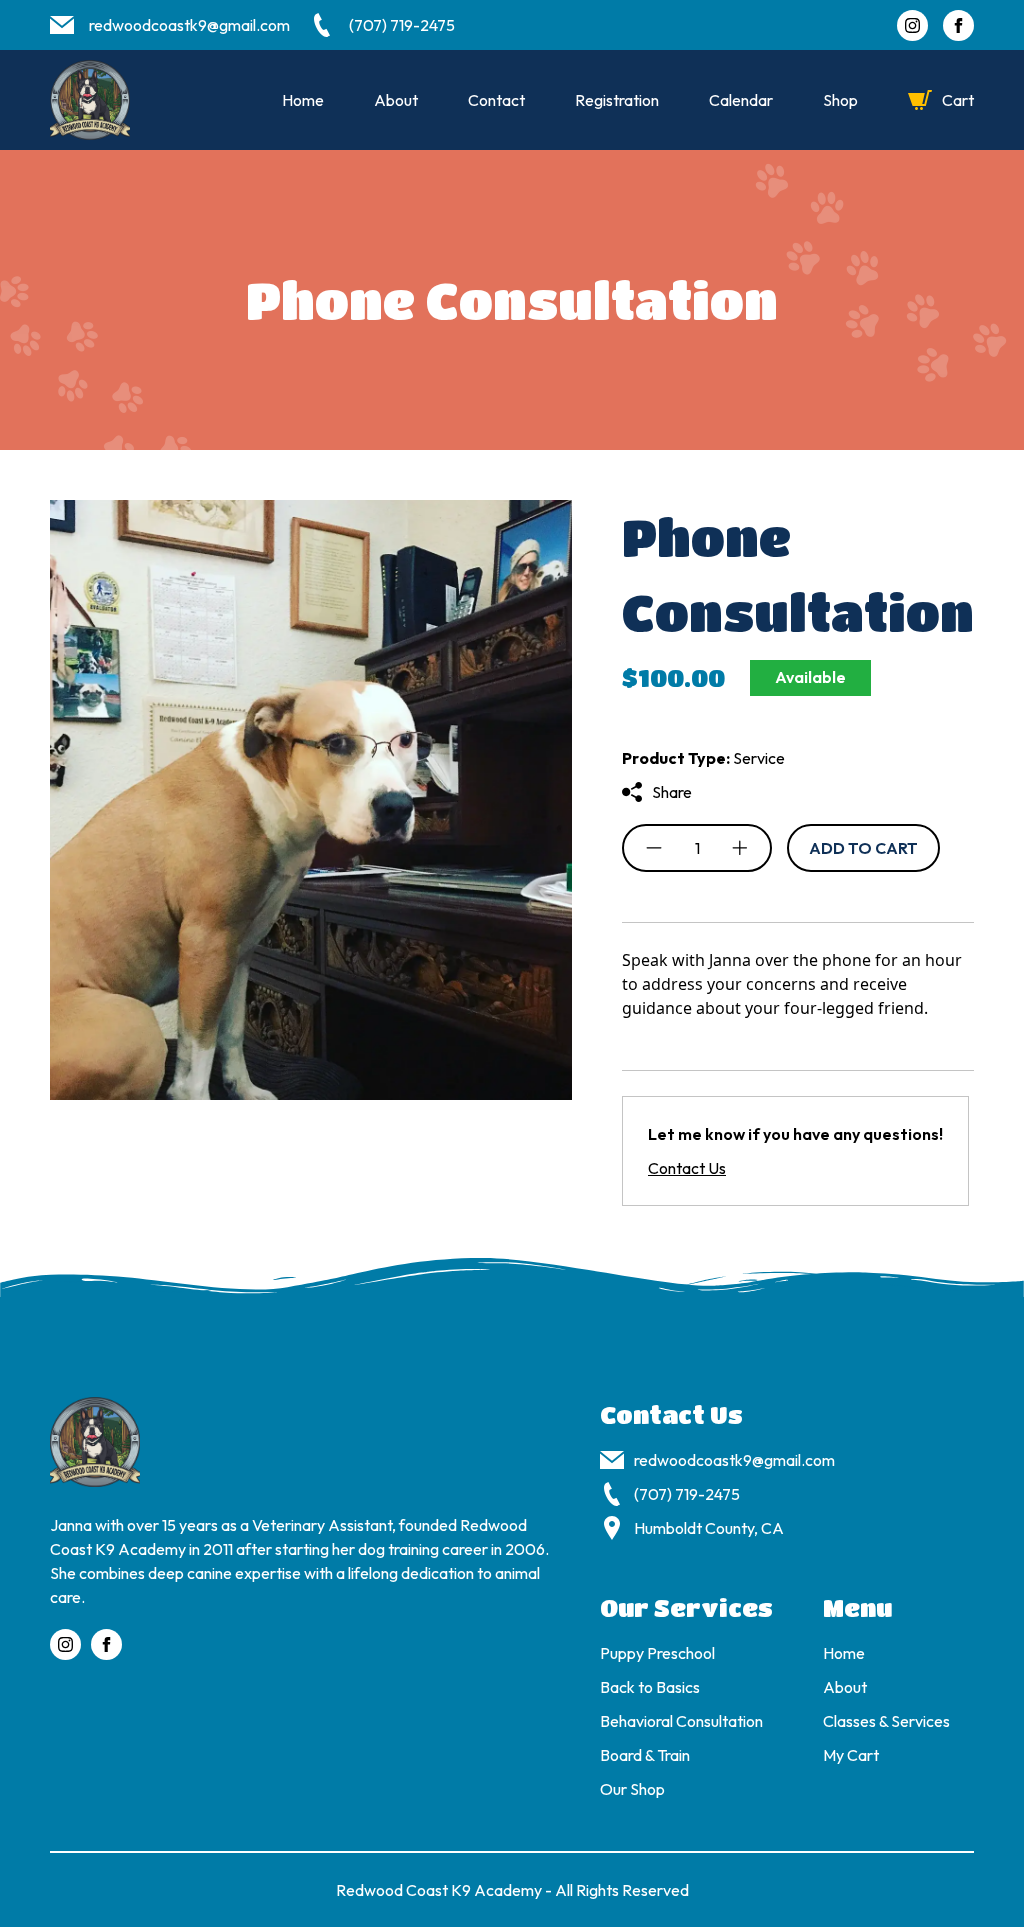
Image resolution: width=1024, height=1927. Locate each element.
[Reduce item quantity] (654, 848)
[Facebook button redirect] (106, 1644)
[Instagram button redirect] (65, 1644)
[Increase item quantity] (740, 848)
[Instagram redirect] (912, 25)
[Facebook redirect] (958, 25)
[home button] (90, 100)
